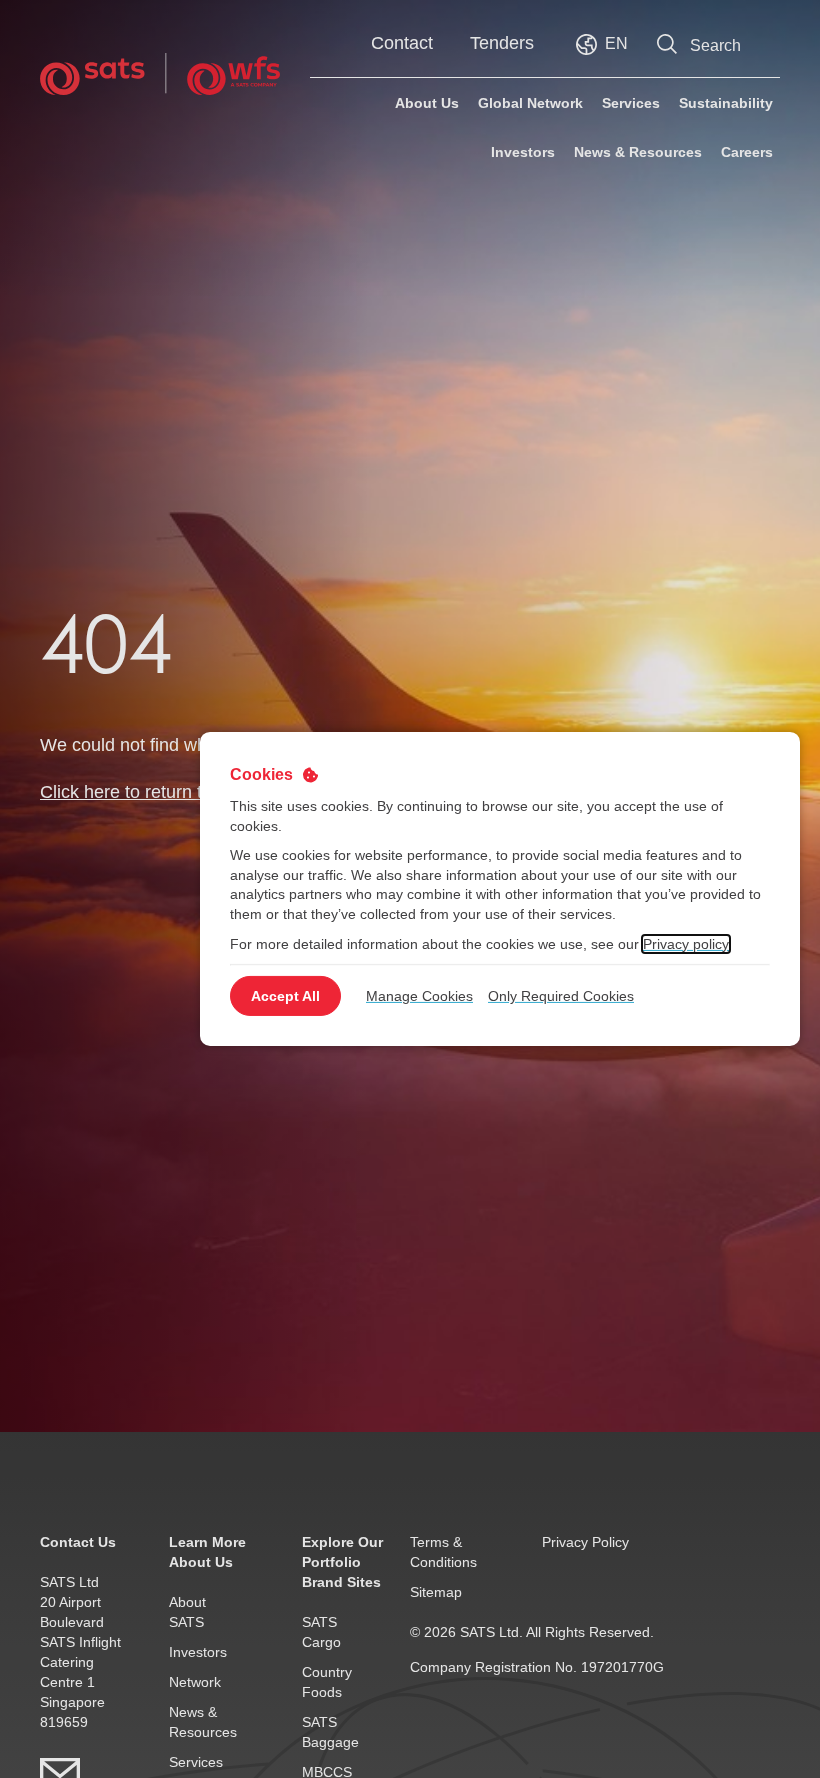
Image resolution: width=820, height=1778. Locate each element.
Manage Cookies (419, 996)
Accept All (285, 996)
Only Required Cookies (561, 996)
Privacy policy (686, 943)
